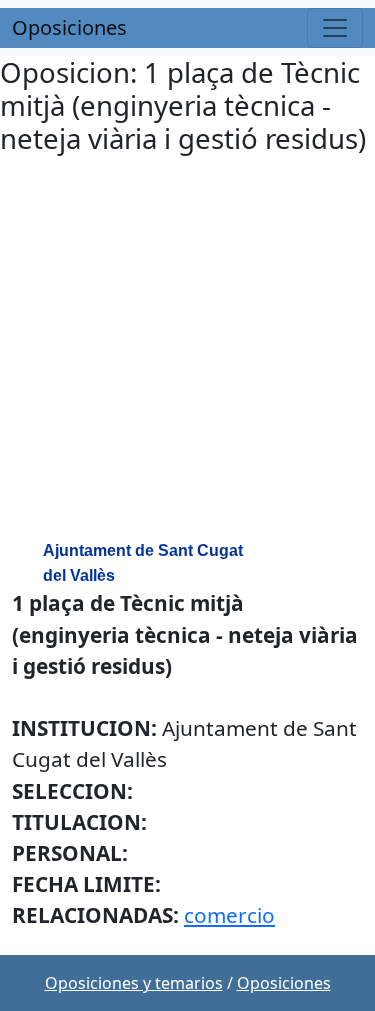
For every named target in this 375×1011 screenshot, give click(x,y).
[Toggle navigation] (335, 28)
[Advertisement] (187, 350)
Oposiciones (69, 27)
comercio (229, 915)
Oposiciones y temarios (134, 983)
